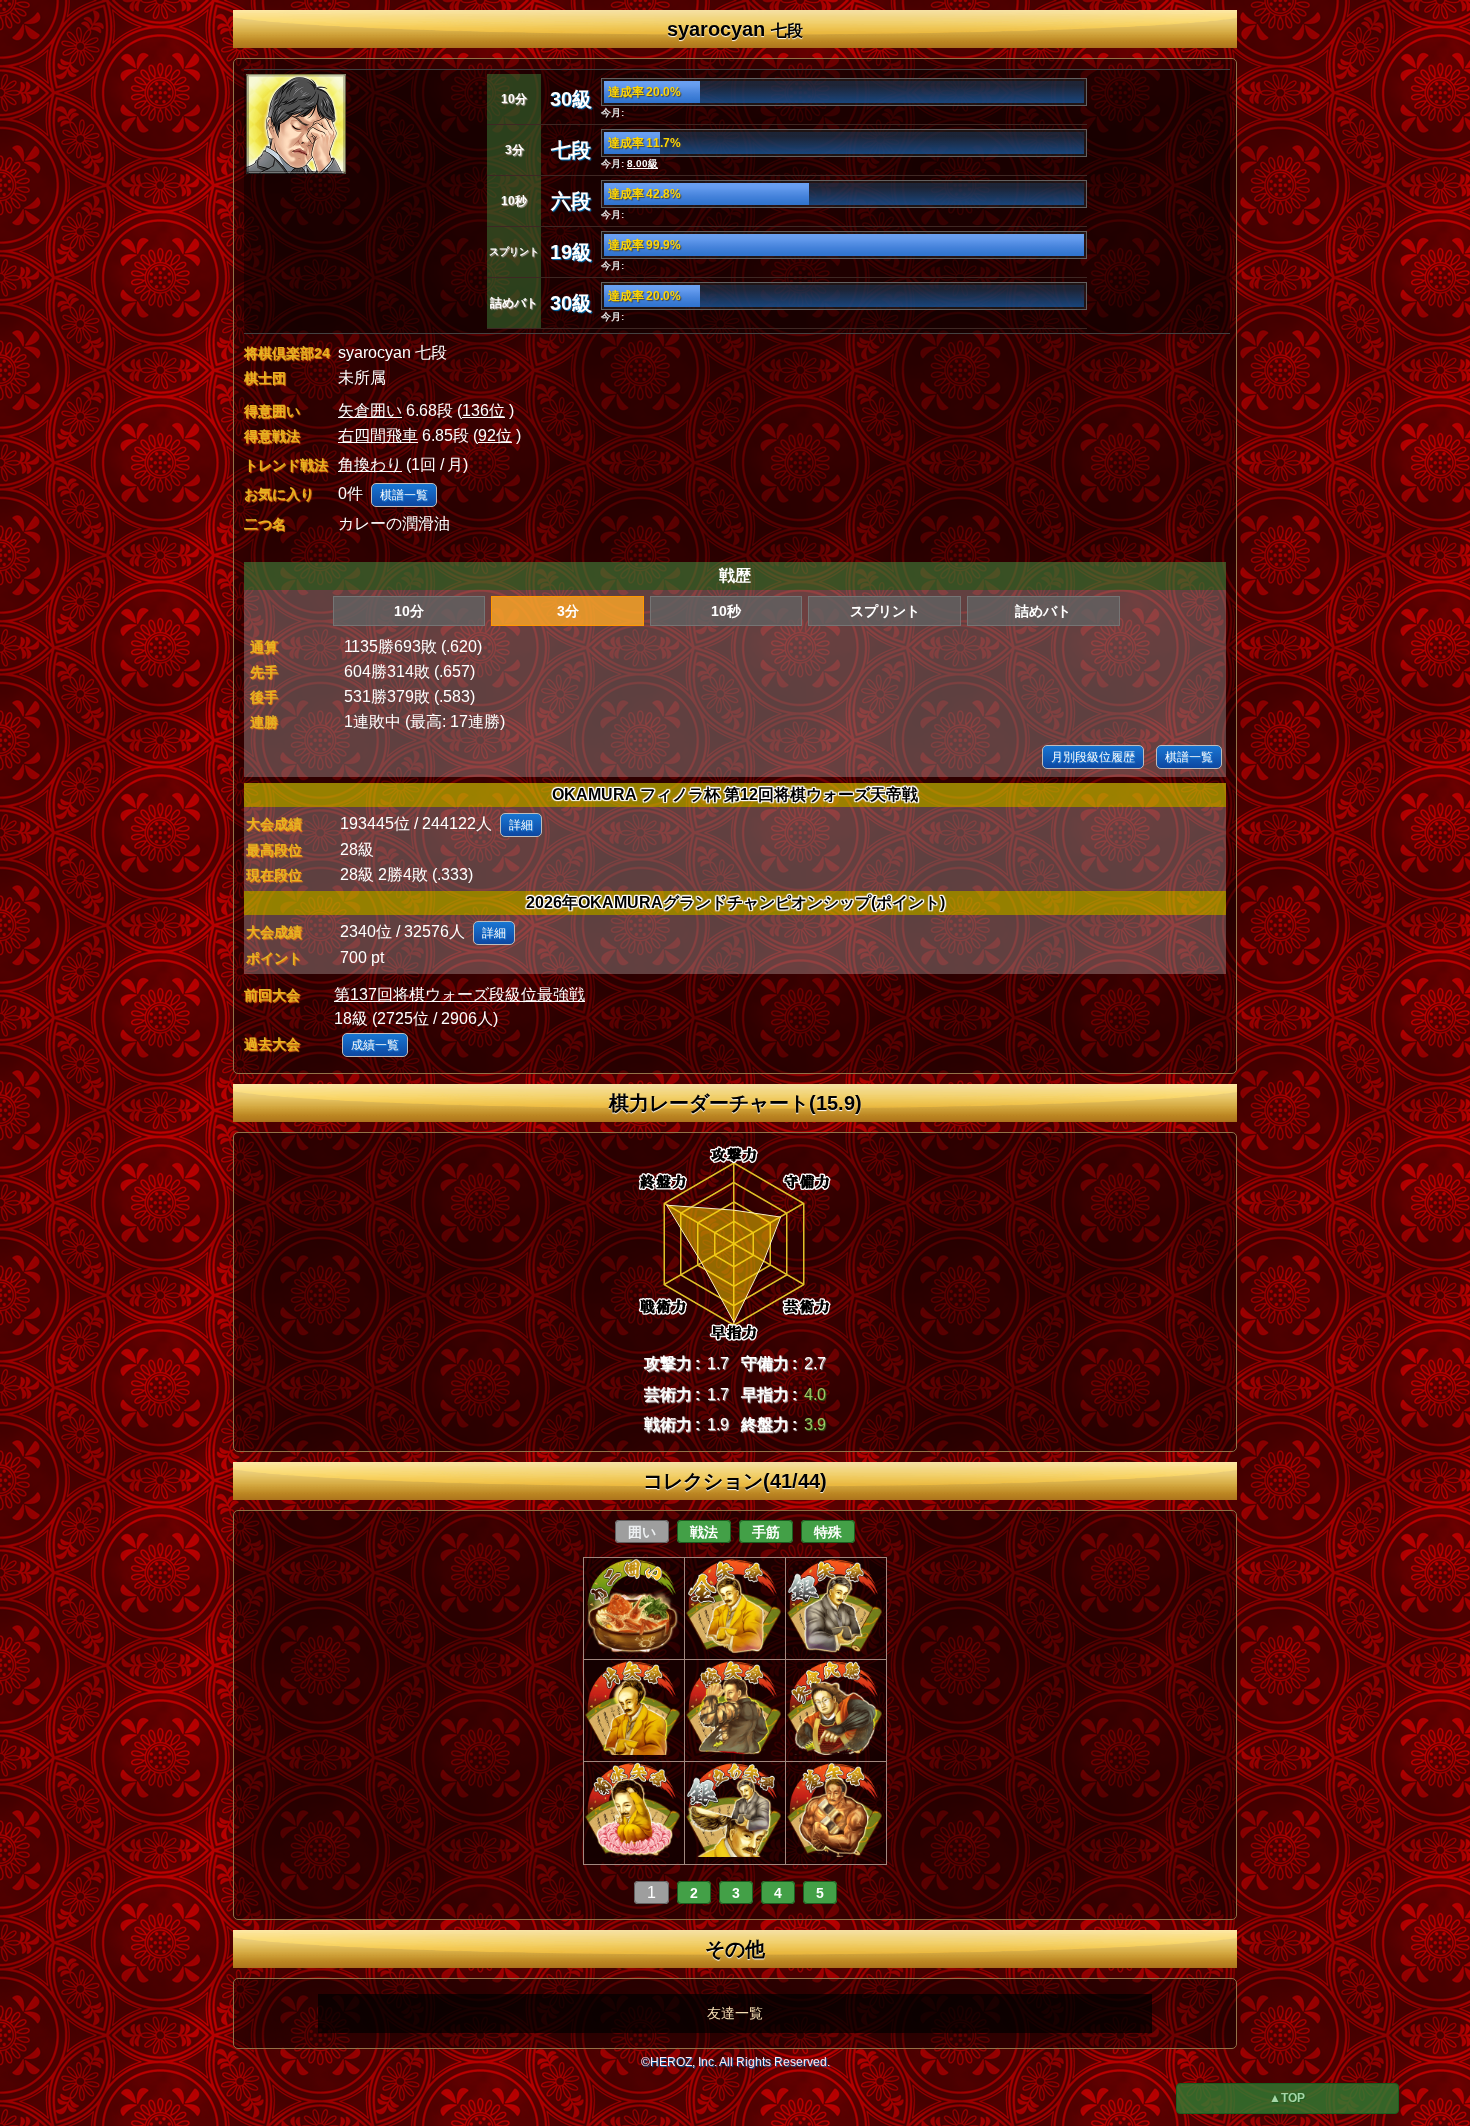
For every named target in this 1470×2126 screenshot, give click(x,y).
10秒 (726, 611)
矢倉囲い (370, 410)
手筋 (766, 1532)
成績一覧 (375, 1045)
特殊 (828, 1532)
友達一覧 (735, 2013)
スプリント (885, 611)
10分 (409, 611)
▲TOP (1287, 2098)
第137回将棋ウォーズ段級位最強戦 (459, 994)
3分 (568, 611)
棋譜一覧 (404, 495)
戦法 (704, 1532)
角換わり (370, 464)
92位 (495, 435)
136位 (483, 410)
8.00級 (642, 163)
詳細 (521, 825)
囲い (642, 1532)
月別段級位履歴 (1093, 757)
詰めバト (1043, 611)
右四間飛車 (378, 435)
